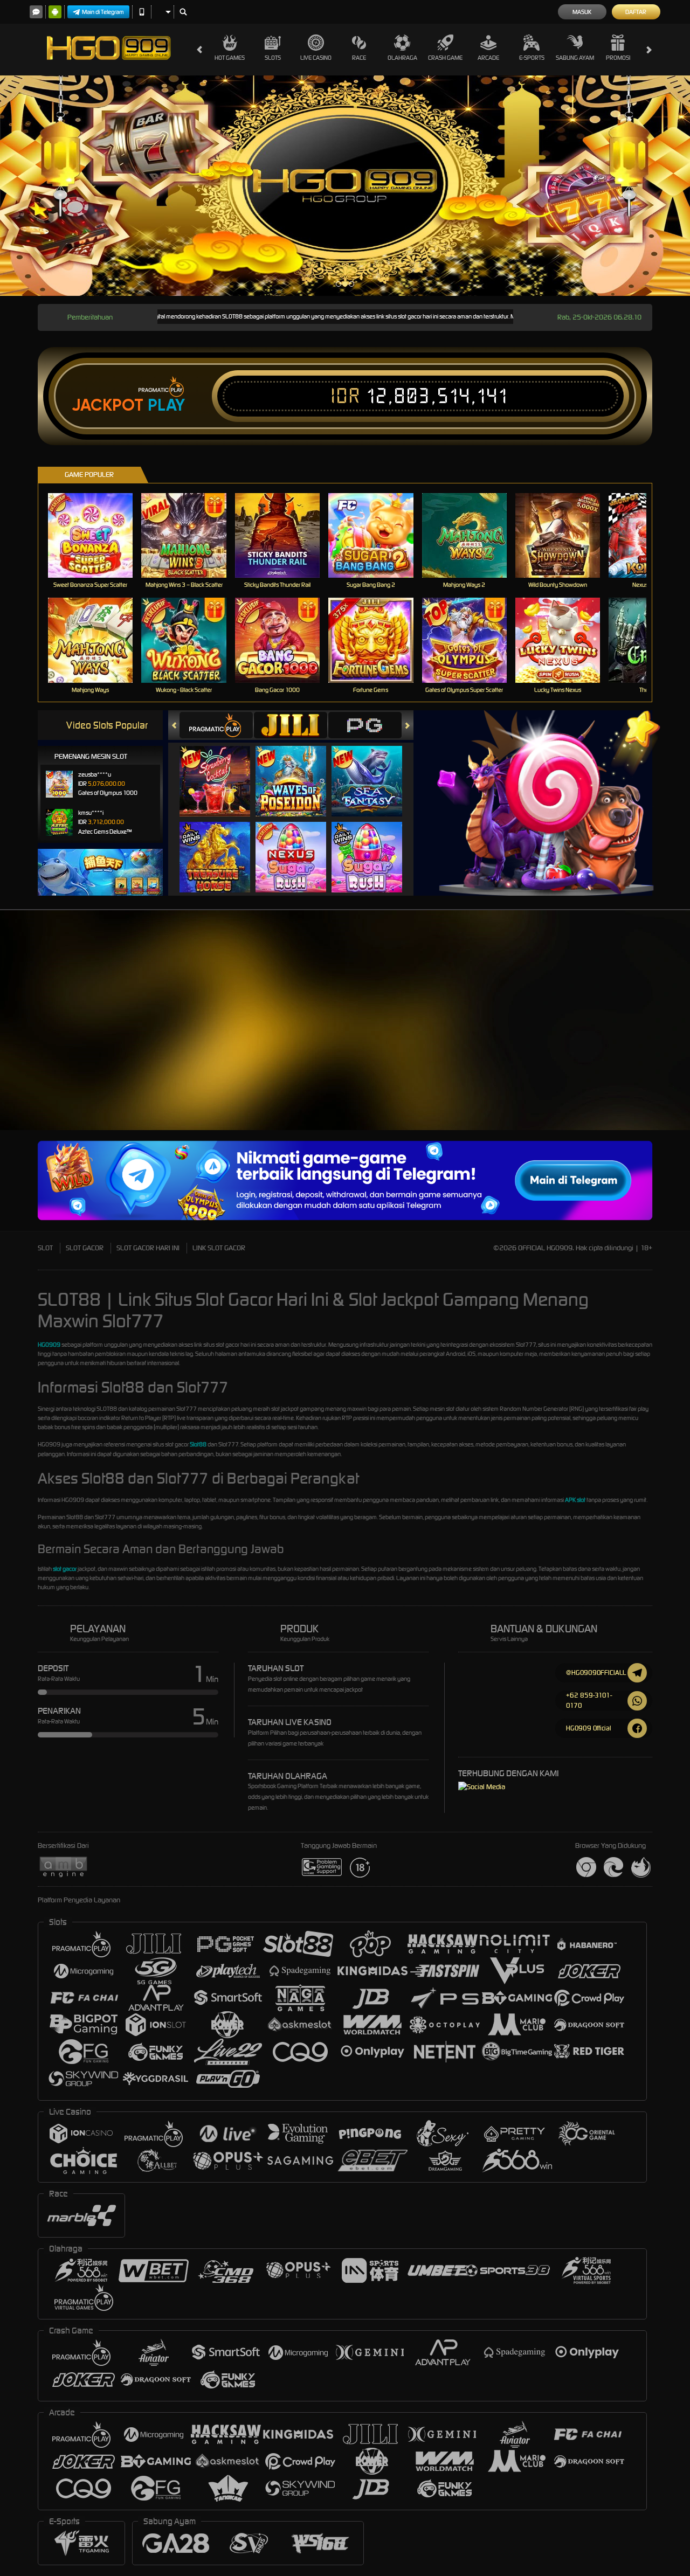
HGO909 (49, 1345)
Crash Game (445, 58)
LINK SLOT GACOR (219, 1248)
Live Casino (316, 58)
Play (166, 405)
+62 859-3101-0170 (589, 1700)
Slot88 (198, 1444)
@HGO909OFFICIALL (596, 1673)
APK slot (575, 1500)
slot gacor (65, 1569)
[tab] (216, 725)
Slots (273, 58)
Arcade (488, 58)
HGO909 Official (589, 1728)
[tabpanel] (345, 186)
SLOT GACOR (85, 1248)
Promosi (618, 58)
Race (359, 58)
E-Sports (532, 58)
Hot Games (230, 58)
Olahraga (402, 58)
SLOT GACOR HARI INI (148, 1248)
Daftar (636, 12)
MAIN (97, 535)
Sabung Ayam (575, 58)
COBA (221, 770)
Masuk (582, 12)
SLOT (45, 1248)
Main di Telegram (103, 12)
